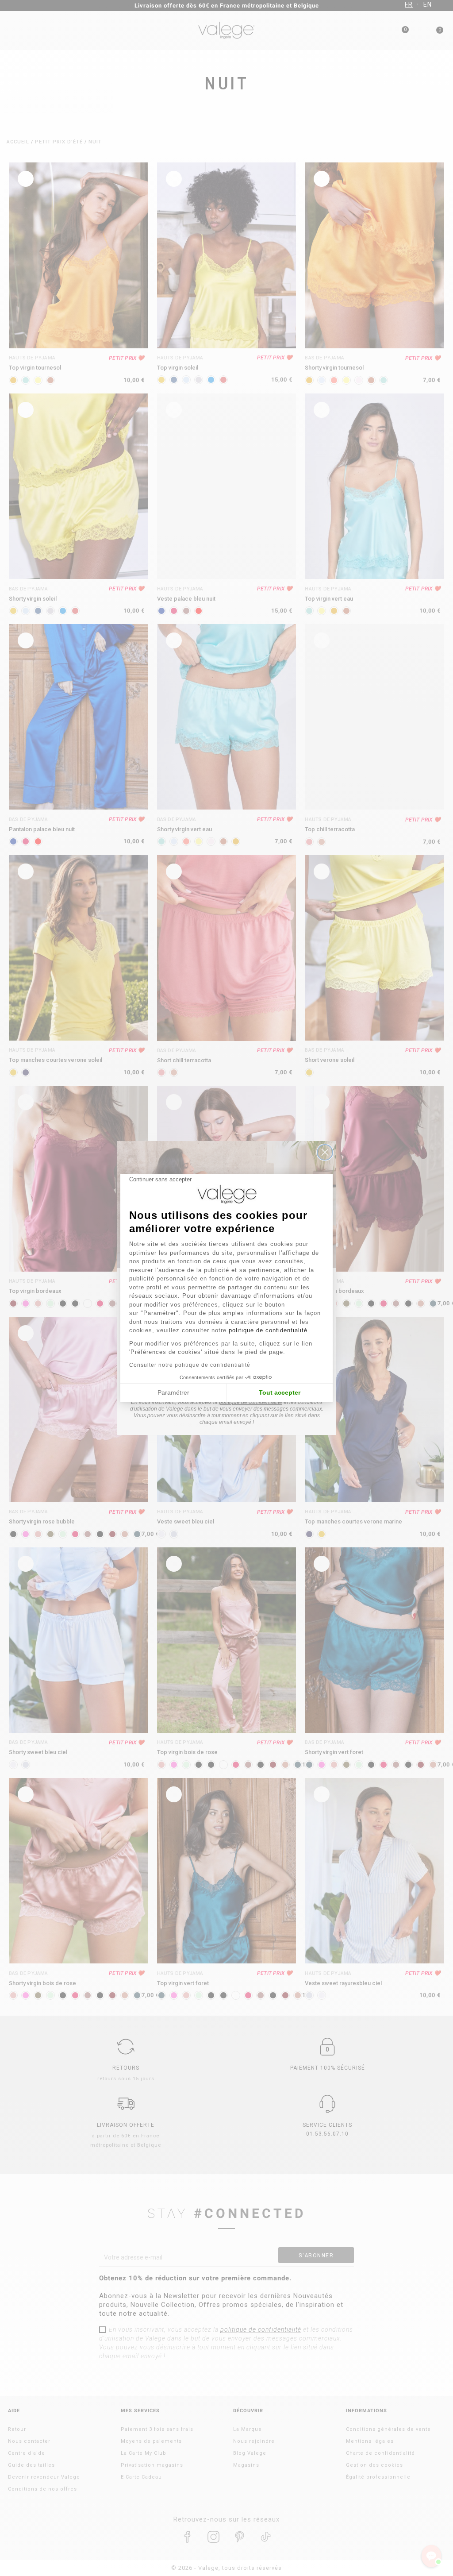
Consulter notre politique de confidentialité (190, 1365)
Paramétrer (173, 1392)
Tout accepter (280, 1392)
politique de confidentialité (268, 1330)
